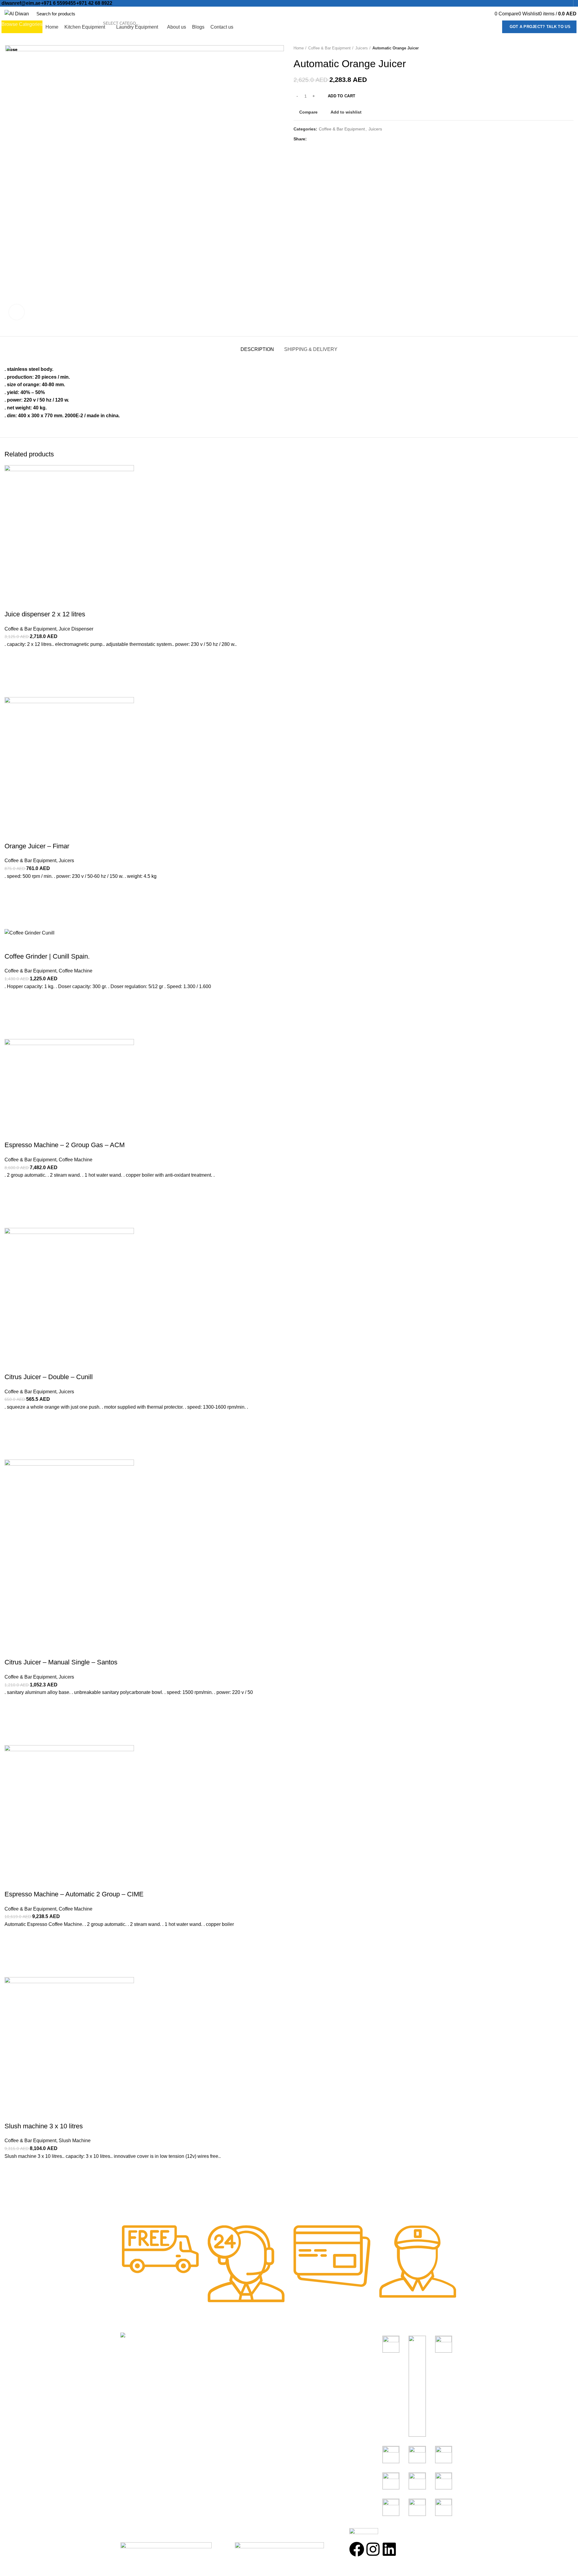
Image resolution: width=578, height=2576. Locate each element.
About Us (216, 2360)
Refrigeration (306, 2371)
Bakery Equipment (312, 2360)
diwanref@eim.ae (21, 3)
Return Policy (221, 2371)
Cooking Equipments (314, 2349)
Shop (212, 2349)
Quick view (12, 2201)
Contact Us (218, 2382)
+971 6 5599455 (58, 3)
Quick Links (222, 2338)
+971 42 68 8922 (94, 3)
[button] (12, 2186)
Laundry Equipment (313, 2382)
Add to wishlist (12, 2171)
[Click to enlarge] (17, 312)
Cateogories (310, 2338)
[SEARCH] (157, 14)
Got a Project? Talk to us (540, 27)
